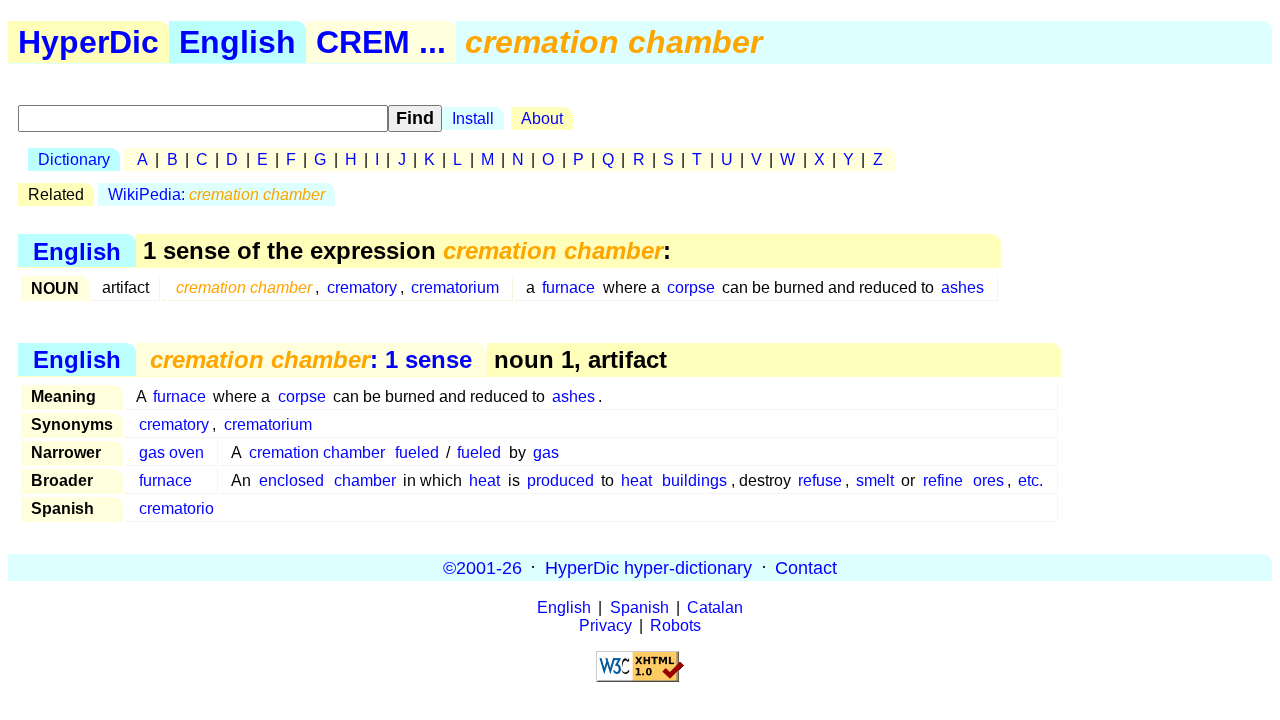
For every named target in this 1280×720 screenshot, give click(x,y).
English (237, 42)
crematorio (176, 508)
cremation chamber (317, 452)
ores (988, 480)
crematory (362, 287)
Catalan (715, 607)
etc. (1030, 480)
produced (560, 480)
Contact (806, 567)
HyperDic (88, 42)
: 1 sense (311, 359)
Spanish (639, 607)
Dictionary (74, 159)
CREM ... (381, 42)
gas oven (171, 452)
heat (484, 480)
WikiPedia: (216, 194)
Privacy (605, 625)
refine (943, 480)
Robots (675, 625)
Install (473, 118)
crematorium (455, 287)
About (542, 118)
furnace (568, 287)
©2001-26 (482, 567)
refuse (820, 480)
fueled (417, 452)
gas (546, 452)
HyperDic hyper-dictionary (648, 567)
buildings (694, 480)
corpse (691, 287)
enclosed (291, 480)
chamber (365, 480)
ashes (962, 287)
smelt (875, 480)
